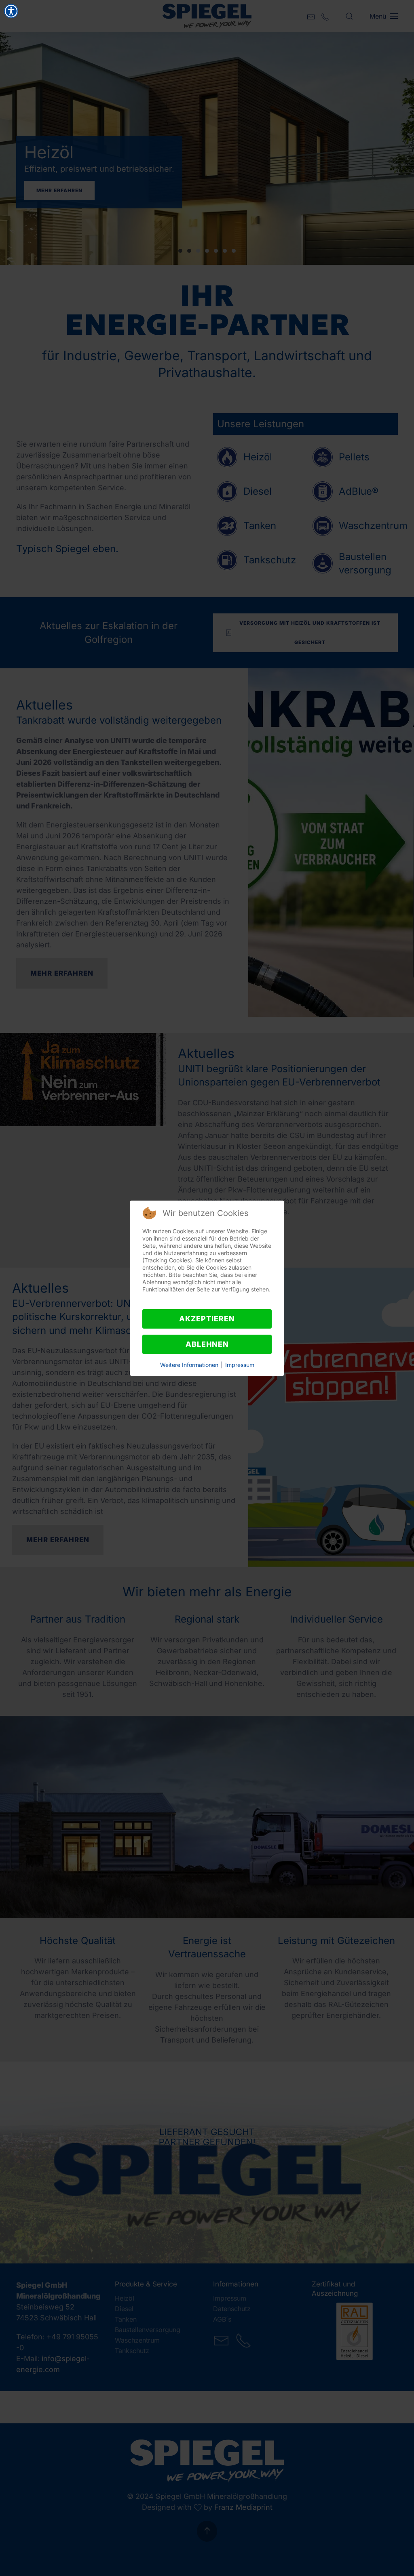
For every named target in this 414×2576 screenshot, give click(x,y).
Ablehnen (207, 1344)
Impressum (240, 1365)
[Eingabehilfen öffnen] (11, 11)
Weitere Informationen (189, 1365)
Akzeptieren (207, 1319)
